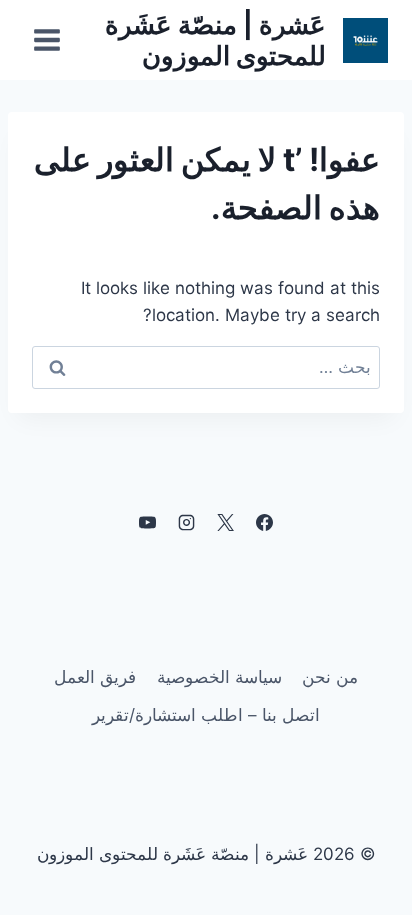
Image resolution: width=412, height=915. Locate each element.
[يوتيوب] (147, 522)
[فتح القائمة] (47, 39)
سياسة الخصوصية (219, 677)
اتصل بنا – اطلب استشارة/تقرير (206, 715)
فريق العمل (95, 677)
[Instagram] (186, 522)
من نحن (330, 677)
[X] (226, 522)
